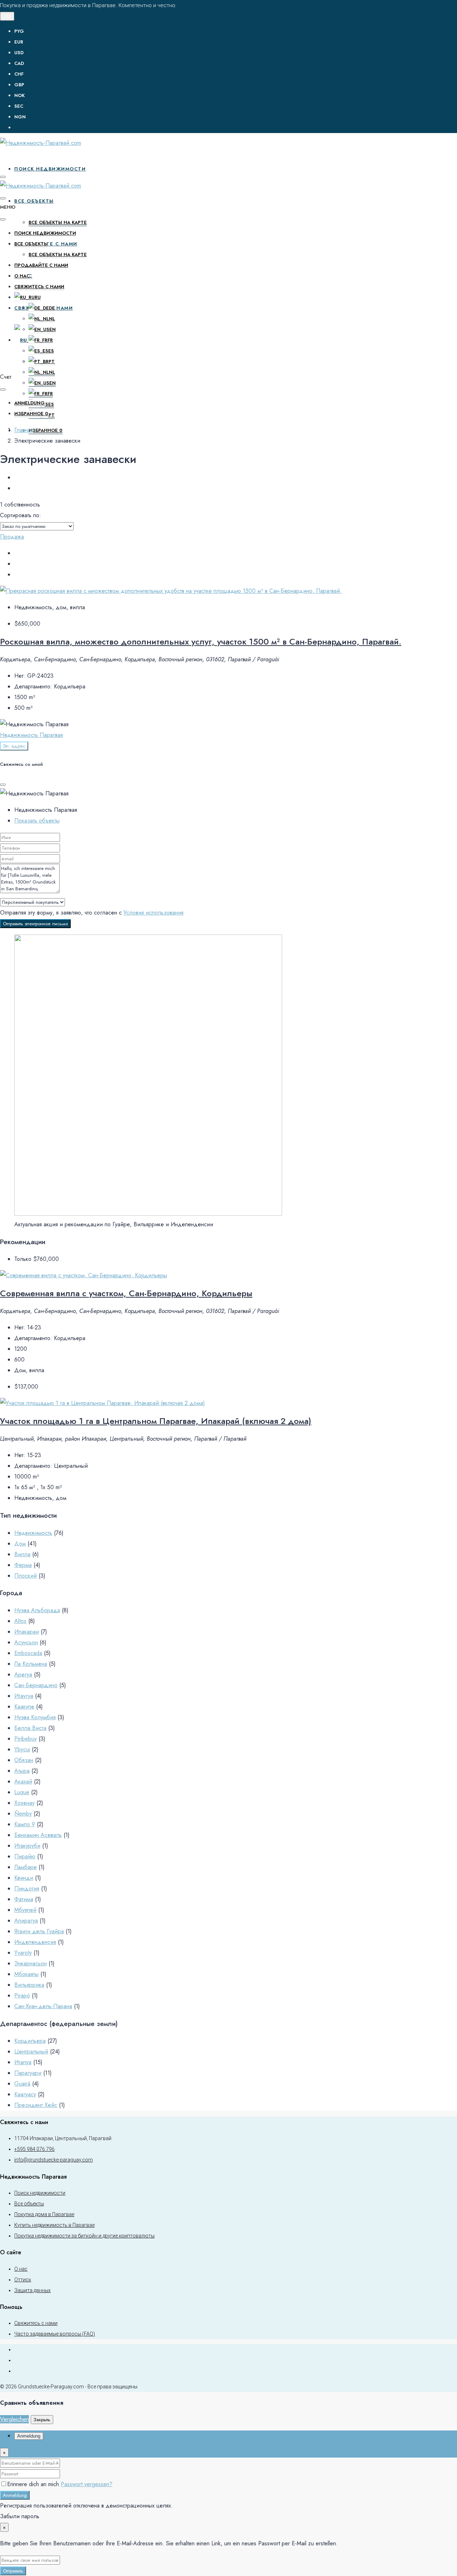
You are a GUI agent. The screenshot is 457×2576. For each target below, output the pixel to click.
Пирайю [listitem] (25, 1856)
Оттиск (23, 2280)
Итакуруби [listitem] (27, 1846)
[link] (171, 591)
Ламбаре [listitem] (26, 1867)
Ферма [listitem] (23, 1565)
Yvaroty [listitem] (23, 1953)
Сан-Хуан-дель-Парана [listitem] (43, 2006)
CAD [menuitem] (19, 63)
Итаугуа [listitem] (24, 1696)
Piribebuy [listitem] (26, 1739)
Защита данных (32, 2290)
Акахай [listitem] (23, 1781)
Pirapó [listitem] (22, 1995)
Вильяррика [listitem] (29, 1985)
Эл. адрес (14, 746)
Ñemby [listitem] (23, 1814)
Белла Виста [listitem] (30, 1728)
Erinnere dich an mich (34, 2484)
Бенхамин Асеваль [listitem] (38, 1835)
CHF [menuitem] (19, 74)
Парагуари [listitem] (28, 2073)
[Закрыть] (3, 785)
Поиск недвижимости (50, 169)
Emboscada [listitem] (28, 1653)
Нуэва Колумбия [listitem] (35, 1717)
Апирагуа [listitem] (26, 1921)
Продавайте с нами (41, 265)
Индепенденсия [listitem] (35, 1942)
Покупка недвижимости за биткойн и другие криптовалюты (84, 2236)
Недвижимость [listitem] (33, 1533)
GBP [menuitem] (19, 85)
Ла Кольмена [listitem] (31, 1664)
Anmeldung (15, 2495)
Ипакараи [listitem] (27, 1632)
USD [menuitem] (19, 53)
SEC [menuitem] (19, 106)
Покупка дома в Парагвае (44, 2214)
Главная (24, 430)
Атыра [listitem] (22, 1771)
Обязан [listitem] (24, 1760)
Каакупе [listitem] (24, 1707)
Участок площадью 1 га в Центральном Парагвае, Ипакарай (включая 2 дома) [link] (156, 1421)
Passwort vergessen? (87, 2484)
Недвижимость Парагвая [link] (31, 735)
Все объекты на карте (58, 222)
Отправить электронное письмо (35, 924)
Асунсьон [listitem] (26, 1642)
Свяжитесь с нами (39, 287)
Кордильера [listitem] (30, 2041)
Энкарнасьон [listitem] (31, 1963)
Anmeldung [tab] (29, 2436)
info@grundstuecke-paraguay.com (54, 2160)
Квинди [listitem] (24, 1878)
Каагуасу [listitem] (25, 2094)
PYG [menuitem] (19, 31)
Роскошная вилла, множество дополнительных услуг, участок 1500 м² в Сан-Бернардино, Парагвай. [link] (201, 642)
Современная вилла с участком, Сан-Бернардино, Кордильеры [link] (126, 1293)
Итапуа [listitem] (23, 2062)
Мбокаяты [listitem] (26, 1974)
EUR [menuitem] (19, 42)
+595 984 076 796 (34, 2149)
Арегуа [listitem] (23, 1674)
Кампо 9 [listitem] (25, 1824)
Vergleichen (14, 2419)
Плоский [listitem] (26, 1576)
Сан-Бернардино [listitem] (36, 1685)
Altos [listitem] (20, 1621)
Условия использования (154, 913)
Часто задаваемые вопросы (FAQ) (55, 2334)
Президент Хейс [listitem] (36, 2105)
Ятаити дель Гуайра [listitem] (39, 1931)
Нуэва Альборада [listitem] (37, 1610)
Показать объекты (37, 821)
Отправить (13, 2571)
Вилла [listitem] (22, 1554)
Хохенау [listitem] (24, 1803)
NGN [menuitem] (20, 117)
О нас (22, 276)
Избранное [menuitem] (46, 430)
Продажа (12, 537)
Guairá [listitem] (22, 2084)
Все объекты (34, 201)
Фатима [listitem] (24, 1899)
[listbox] (37, 526)
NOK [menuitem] (19, 95)
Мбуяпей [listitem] (25, 1910)
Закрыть (42, 2420)
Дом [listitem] (20, 1544)
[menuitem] (236, 128)
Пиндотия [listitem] (27, 1888)
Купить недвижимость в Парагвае (54, 2225)
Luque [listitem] (22, 1792)
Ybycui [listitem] (22, 1749)
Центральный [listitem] (31, 2051)
